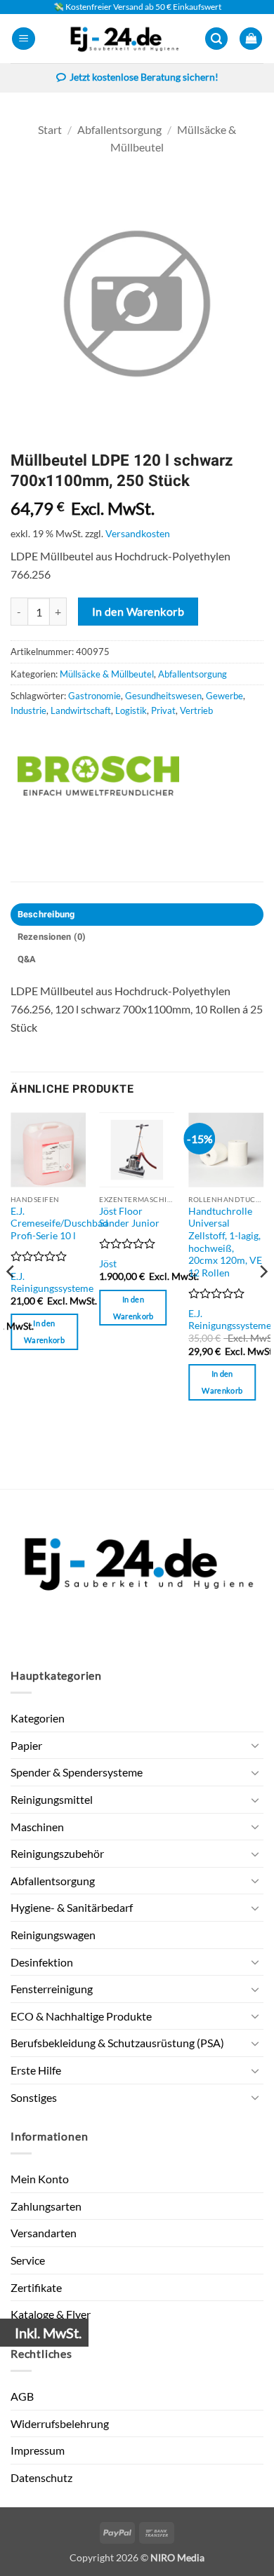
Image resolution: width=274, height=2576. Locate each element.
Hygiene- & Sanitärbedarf (72, 1907)
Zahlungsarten (46, 2206)
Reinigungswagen (53, 1935)
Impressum (38, 2450)
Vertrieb (196, 710)
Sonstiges (34, 2097)
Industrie (28, 710)
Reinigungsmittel (52, 1799)
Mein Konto (40, 2179)
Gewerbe (224, 696)
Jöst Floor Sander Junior (129, 1218)
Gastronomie (94, 696)
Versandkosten (138, 533)
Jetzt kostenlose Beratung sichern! (144, 77)
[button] (24, 39)
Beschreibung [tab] (46, 915)
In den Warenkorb (138, 612)
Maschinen (37, 1827)
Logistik (131, 710)
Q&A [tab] (27, 959)
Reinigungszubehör (57, 1853)
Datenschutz (41, 2477)
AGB (22, 2396)
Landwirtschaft (81, 710)
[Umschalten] (255, 1745)
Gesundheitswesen (163, 696)
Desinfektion (42, 1962)
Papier (26, 1745)
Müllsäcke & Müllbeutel (107, 674)
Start (50, 129)
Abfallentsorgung (119, 129)
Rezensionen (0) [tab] (52, 937)
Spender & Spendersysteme (77, 1772)
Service (28, 2260)
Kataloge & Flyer (51, 2314)
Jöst (108, 1264)
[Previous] (11, 1299)
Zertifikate (36, 2287)
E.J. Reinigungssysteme (52, 1283)
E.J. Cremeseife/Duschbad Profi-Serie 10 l (59, 1223)
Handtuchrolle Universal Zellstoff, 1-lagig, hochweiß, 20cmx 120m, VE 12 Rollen (225, 1242)
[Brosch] (98, 776)
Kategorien (38, 1718)
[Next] (263, 1299)
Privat (163, 710)
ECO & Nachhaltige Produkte (81, 2016)
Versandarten (44, 2233)
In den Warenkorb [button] (44, 1331)
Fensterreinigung (52, 1989)
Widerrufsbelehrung (60, 2423)
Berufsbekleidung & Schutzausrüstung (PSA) (117, 2043)
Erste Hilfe (36, 2070)
